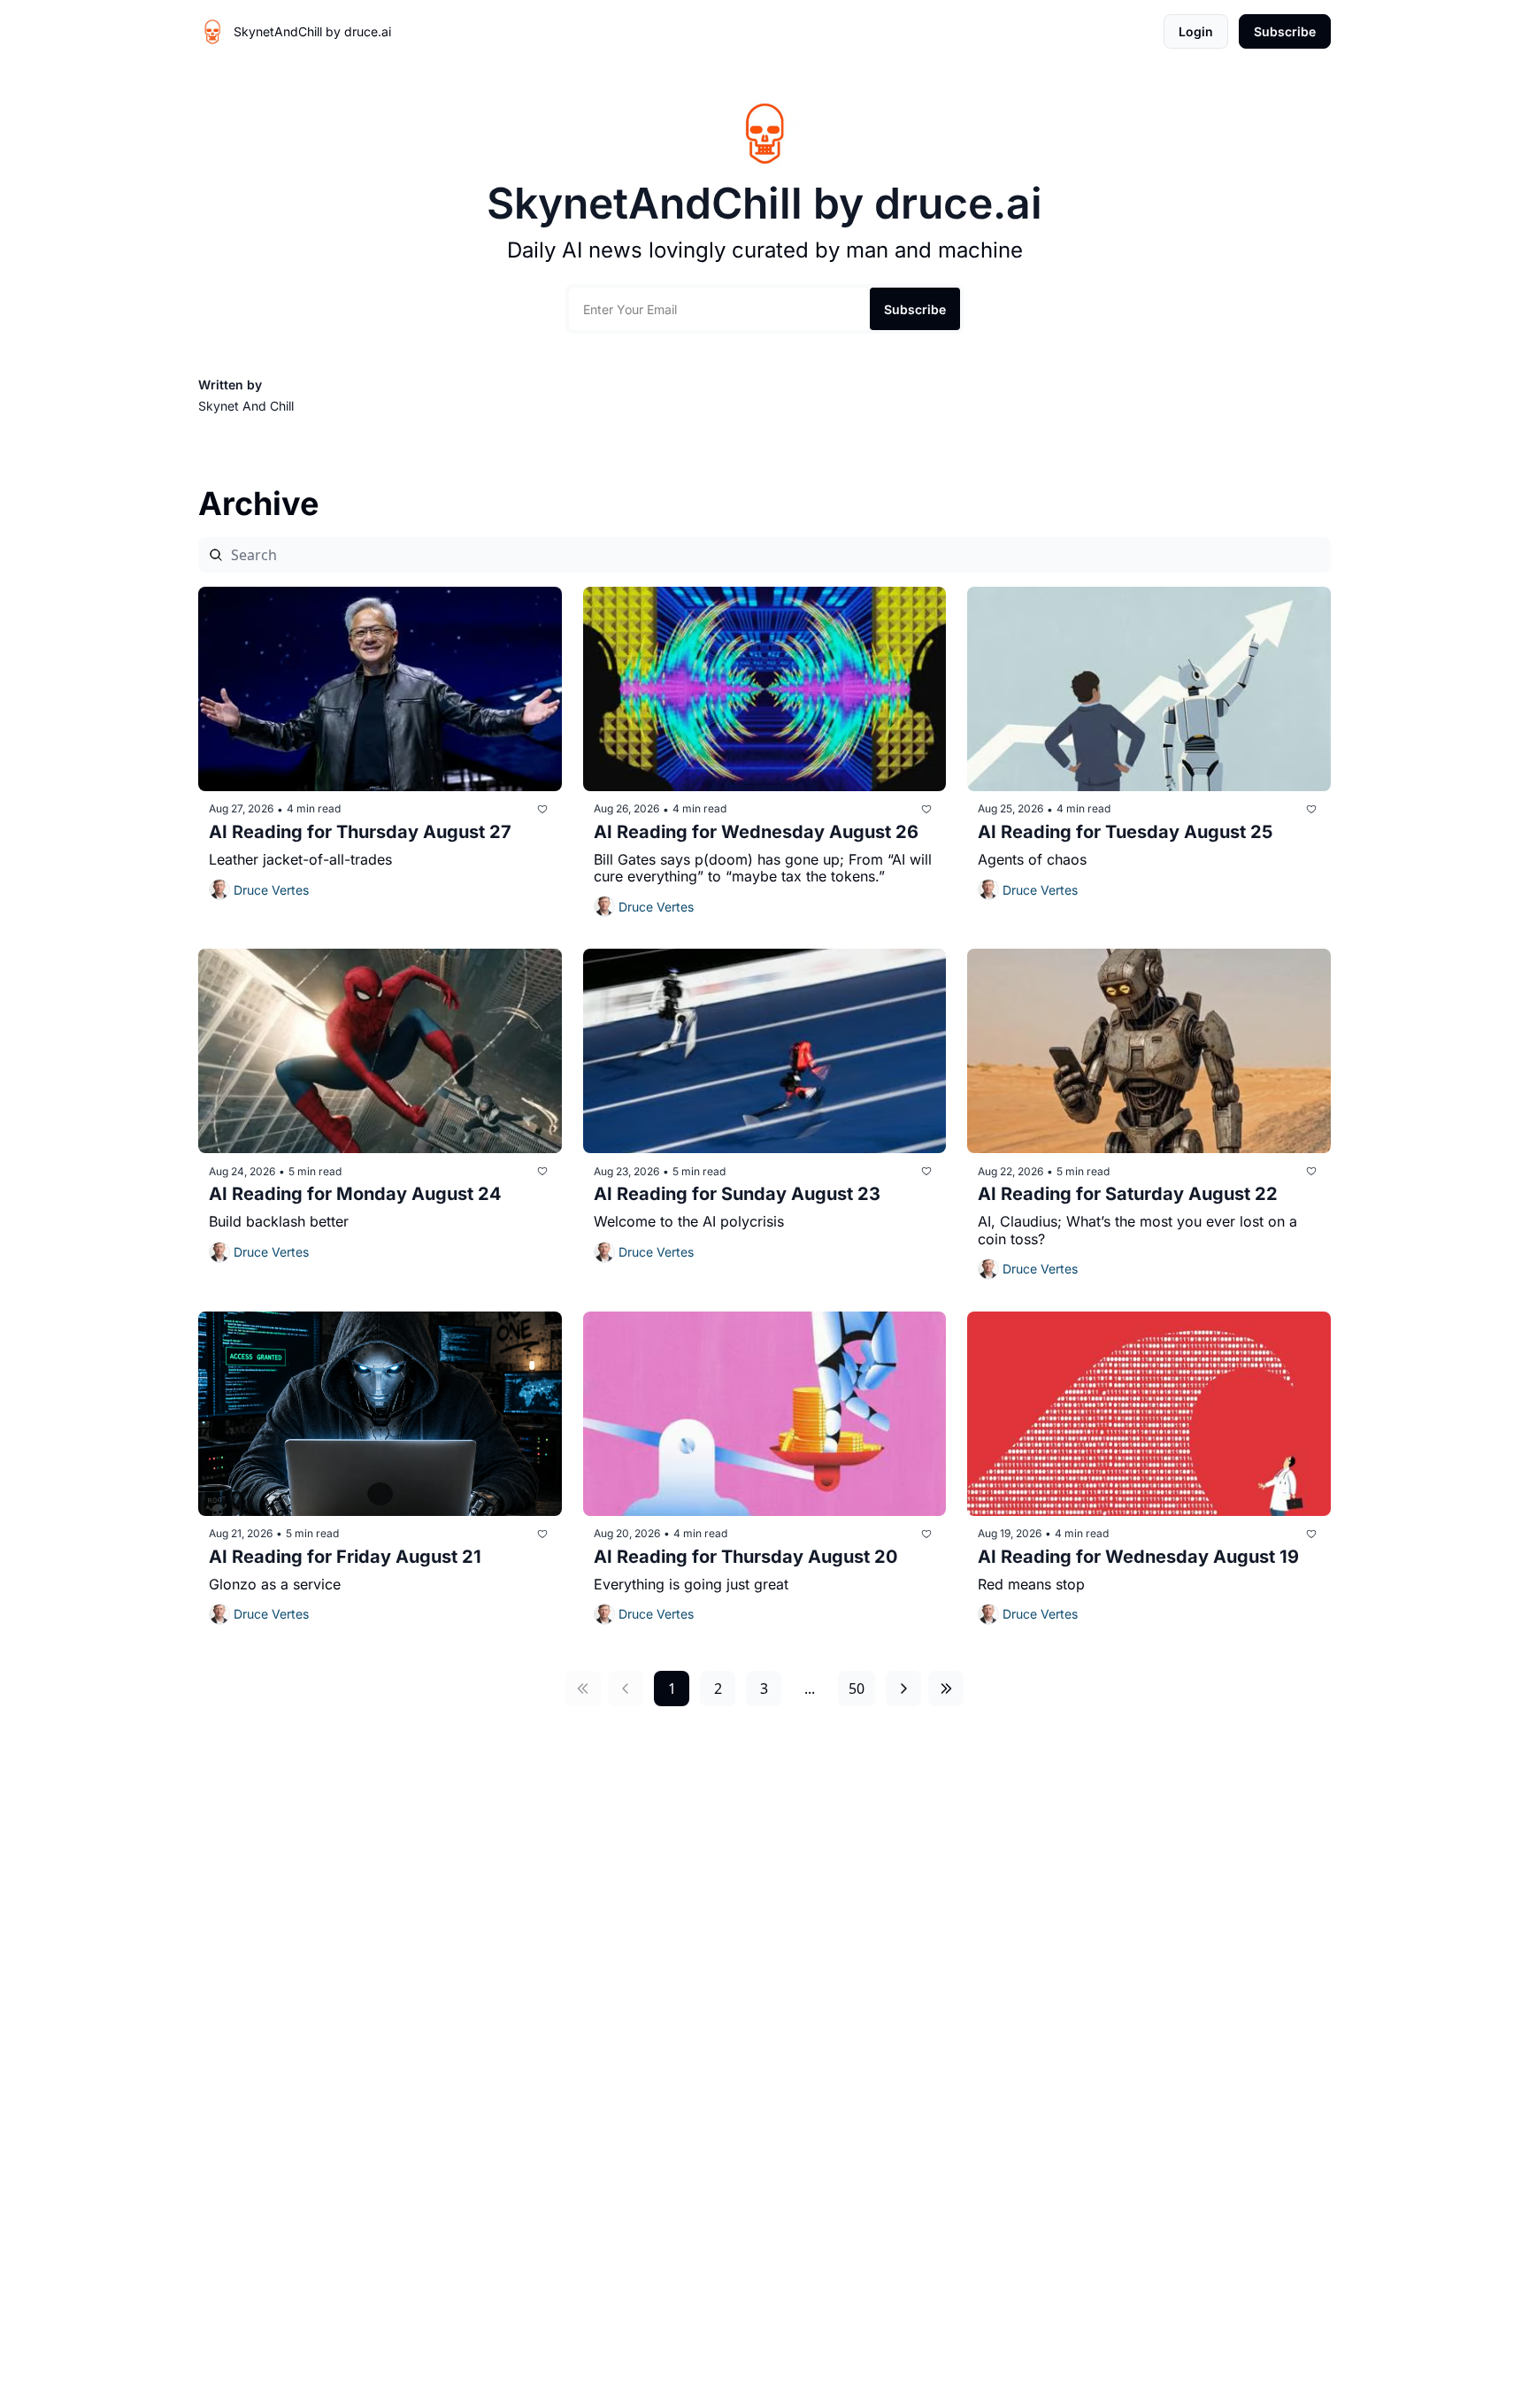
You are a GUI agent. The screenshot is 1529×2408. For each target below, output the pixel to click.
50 (857, 1689)
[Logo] (212, 32)
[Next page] (903, 1689)
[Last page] (946, 1689)
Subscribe (915, 309)
